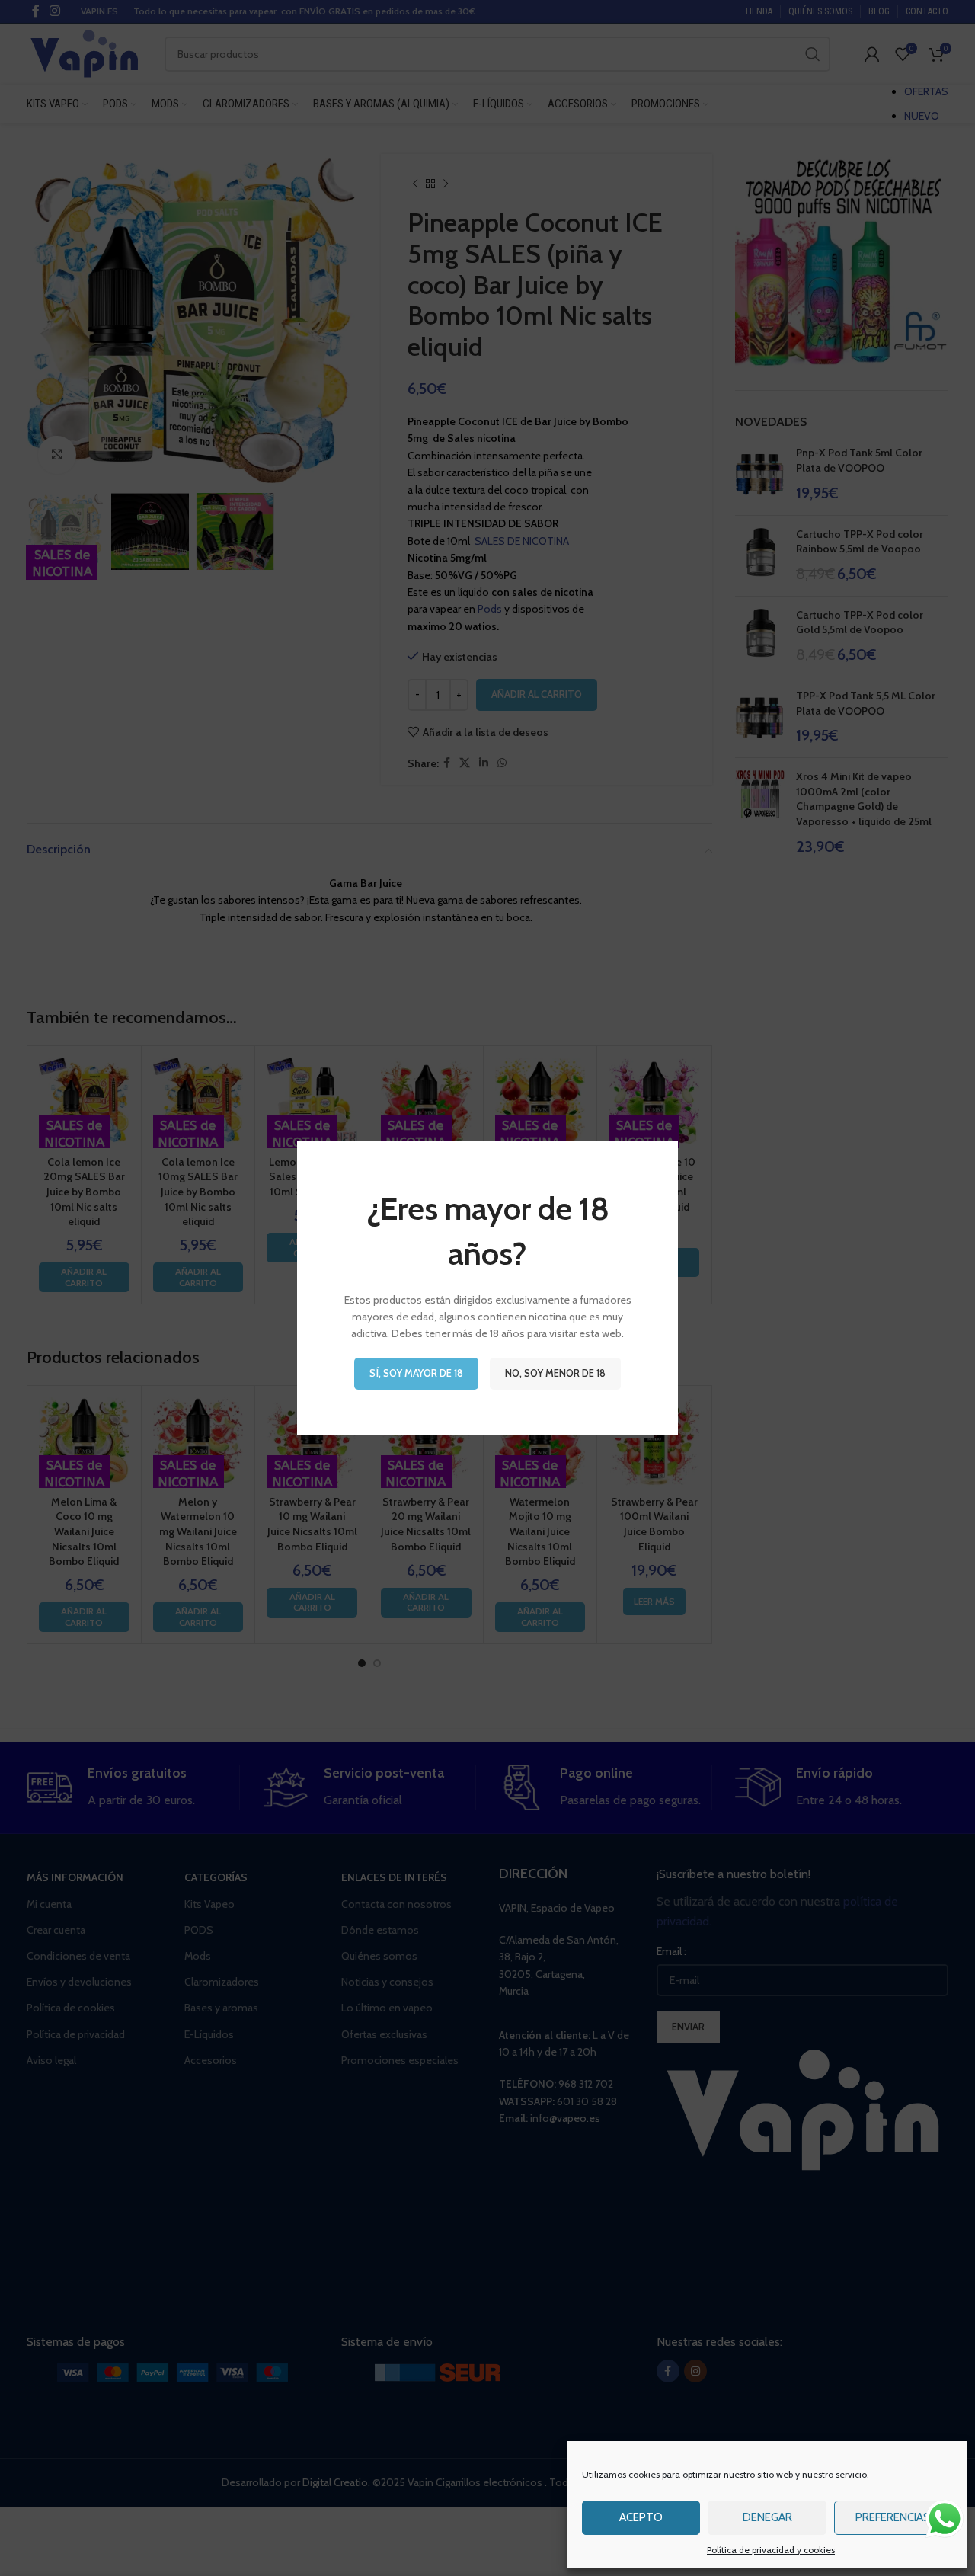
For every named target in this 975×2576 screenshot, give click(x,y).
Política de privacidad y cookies (771, 2550)
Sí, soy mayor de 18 (416, 1373)
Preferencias (893, 2517)
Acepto (641, 2517)
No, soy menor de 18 (555, 1373)
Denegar (767, 2517)
